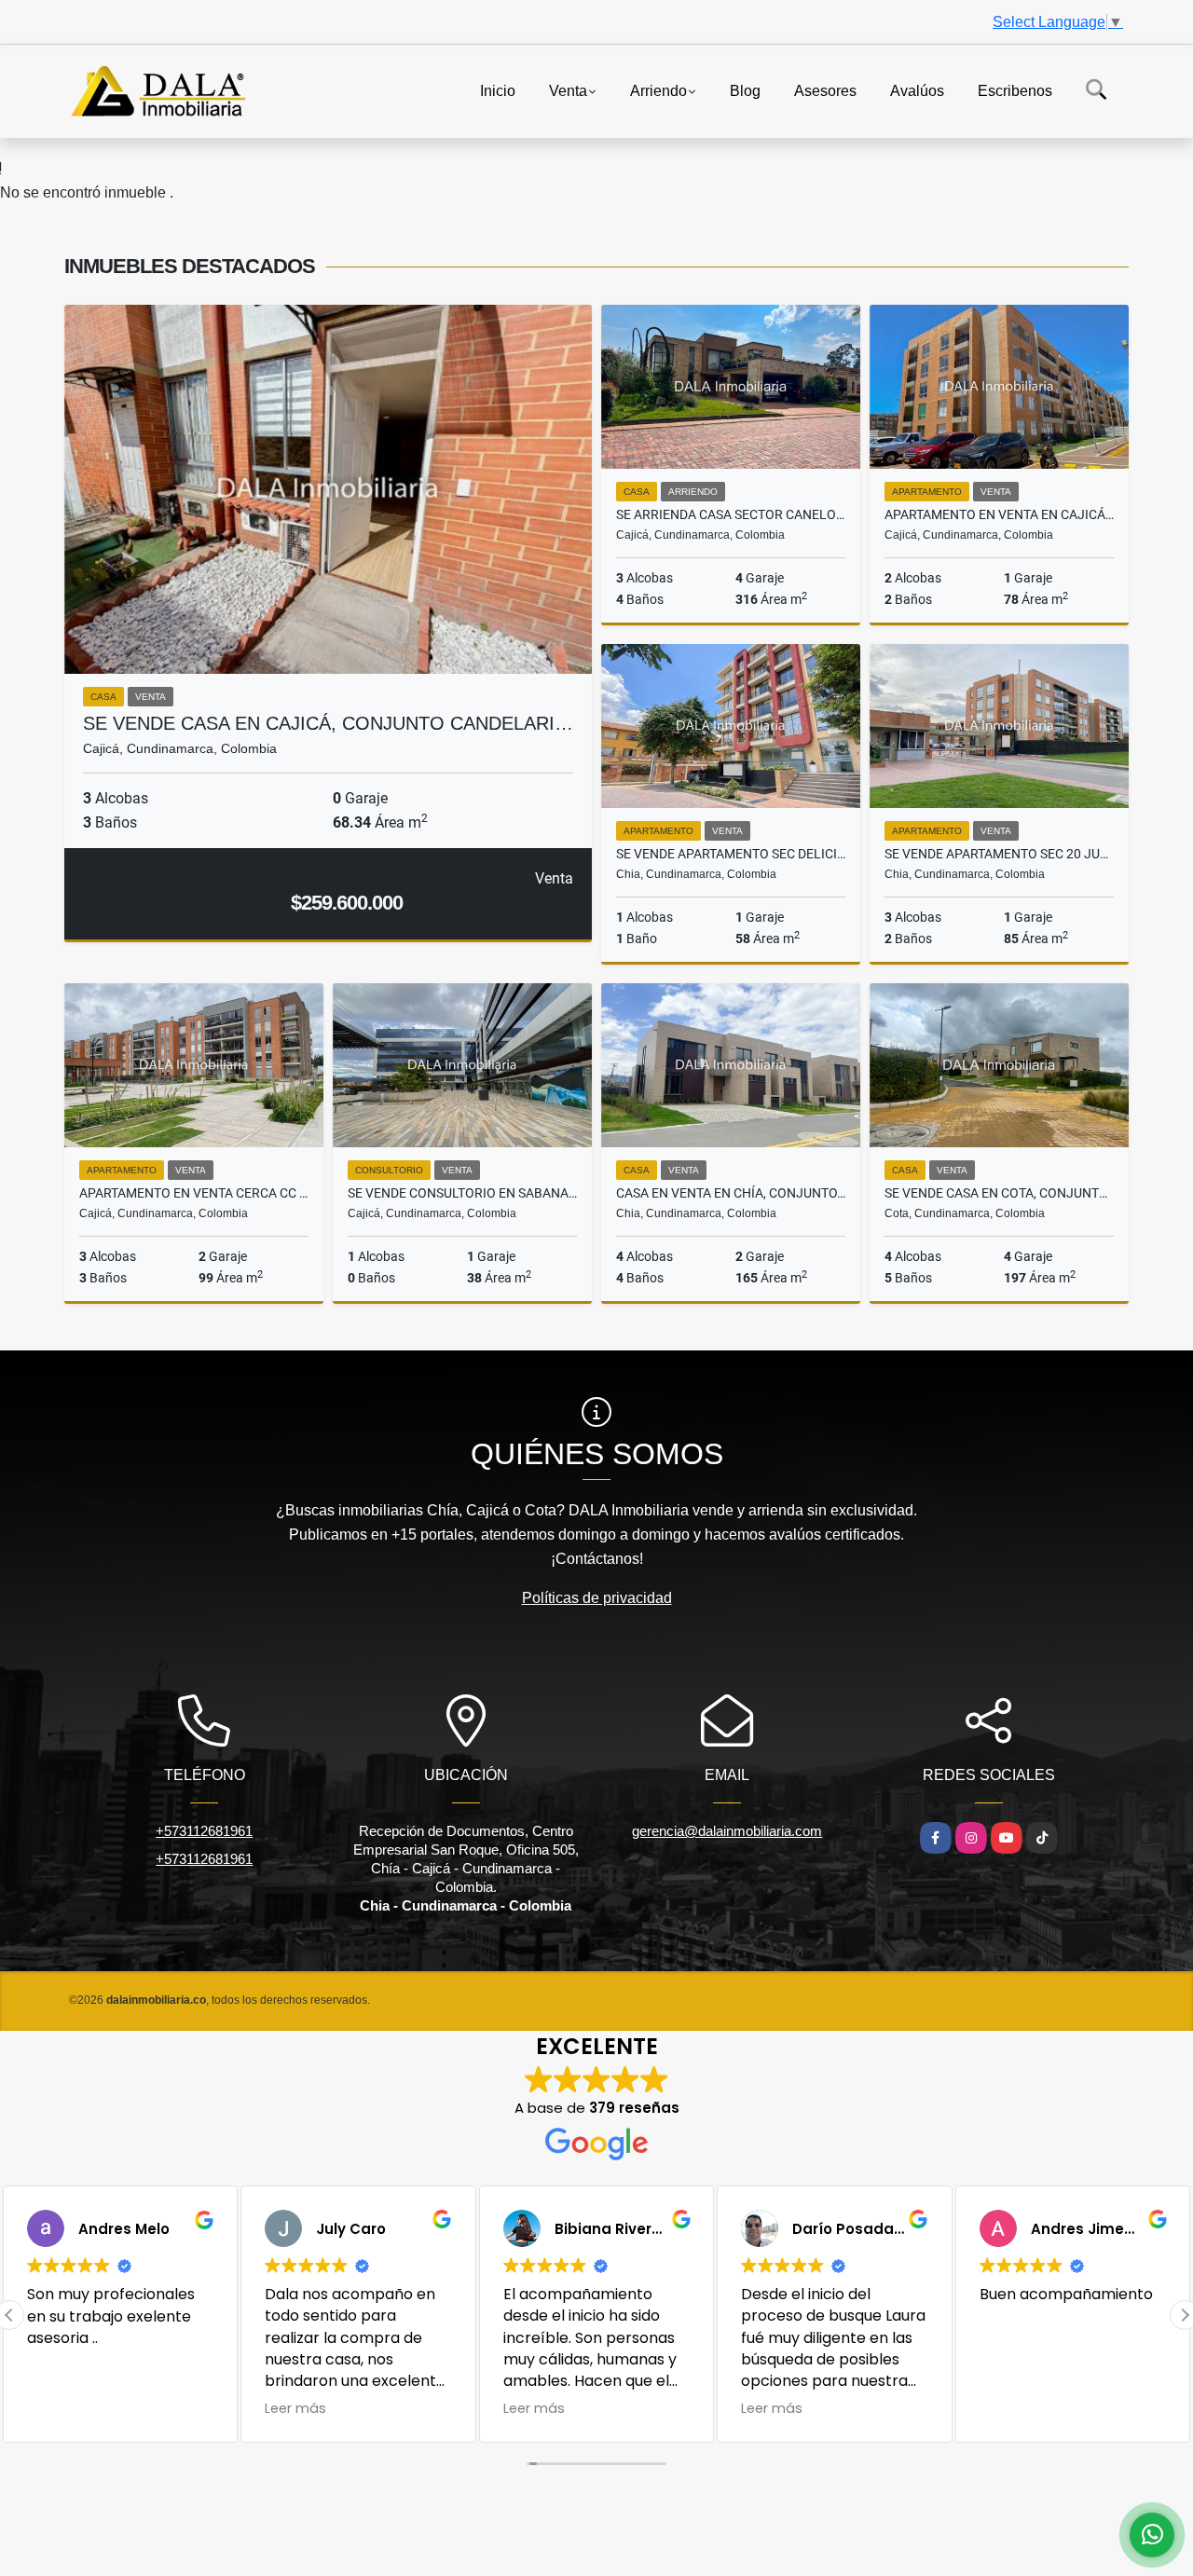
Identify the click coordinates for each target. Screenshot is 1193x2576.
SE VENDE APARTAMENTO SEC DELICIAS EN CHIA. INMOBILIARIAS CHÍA (731, 854)
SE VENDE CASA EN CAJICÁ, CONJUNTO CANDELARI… (328, 723)
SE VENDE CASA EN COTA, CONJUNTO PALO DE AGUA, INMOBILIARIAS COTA (999, 1193)
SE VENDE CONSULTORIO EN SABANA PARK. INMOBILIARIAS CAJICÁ (462, 1193)
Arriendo (658, 90)
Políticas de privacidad (597, 1598)
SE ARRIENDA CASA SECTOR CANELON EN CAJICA (731, 514)
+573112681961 (204, 1831)
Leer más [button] (295, 2408)
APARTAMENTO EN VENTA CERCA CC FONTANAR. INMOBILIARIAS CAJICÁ (194, 1193)
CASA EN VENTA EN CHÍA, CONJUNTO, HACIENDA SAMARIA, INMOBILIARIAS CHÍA (731, 1193)
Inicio (498, 90)
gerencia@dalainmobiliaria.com (727, 1831)
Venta (568, 90)
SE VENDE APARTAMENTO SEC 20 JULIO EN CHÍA (999, 854)
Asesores (825, 90)
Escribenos (1015, 90)
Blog (745, 90)
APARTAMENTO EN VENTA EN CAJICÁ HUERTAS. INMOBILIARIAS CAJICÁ (999, 514)
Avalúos (917, 90)
